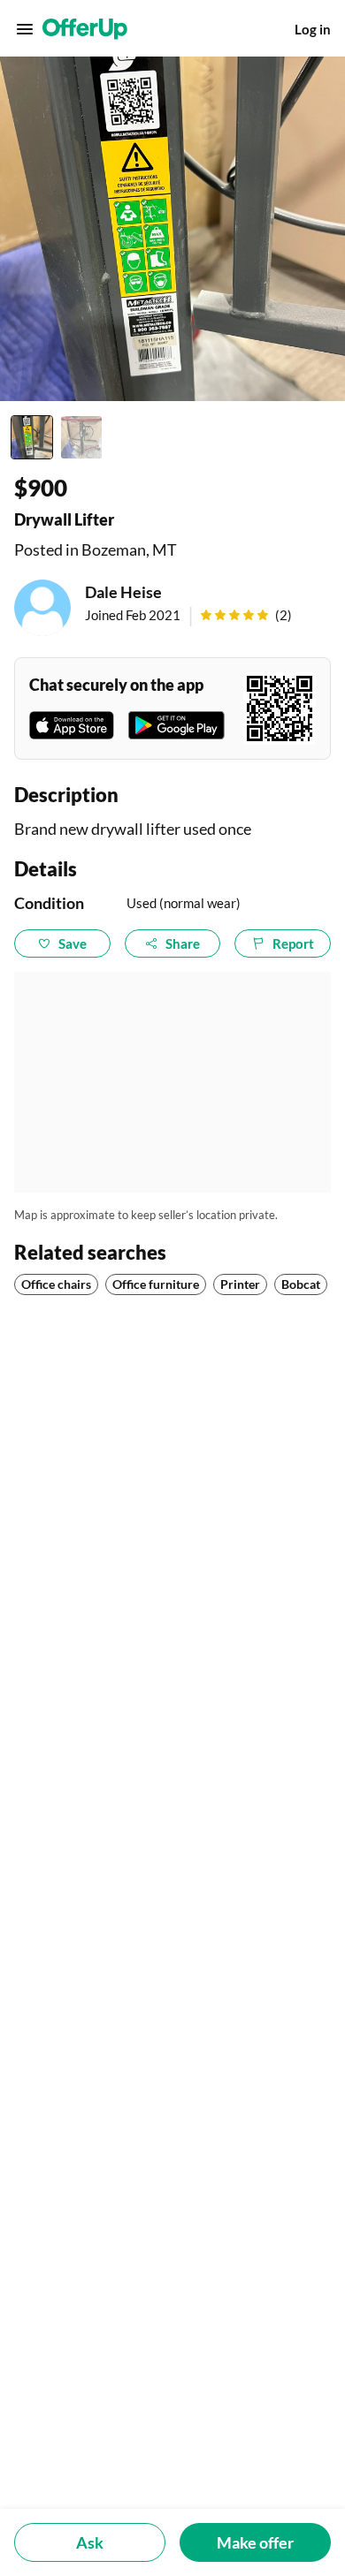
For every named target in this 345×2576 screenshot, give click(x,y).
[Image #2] (81, 437)
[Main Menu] (25, 29)
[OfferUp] (85, 29)
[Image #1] (32, 437)
